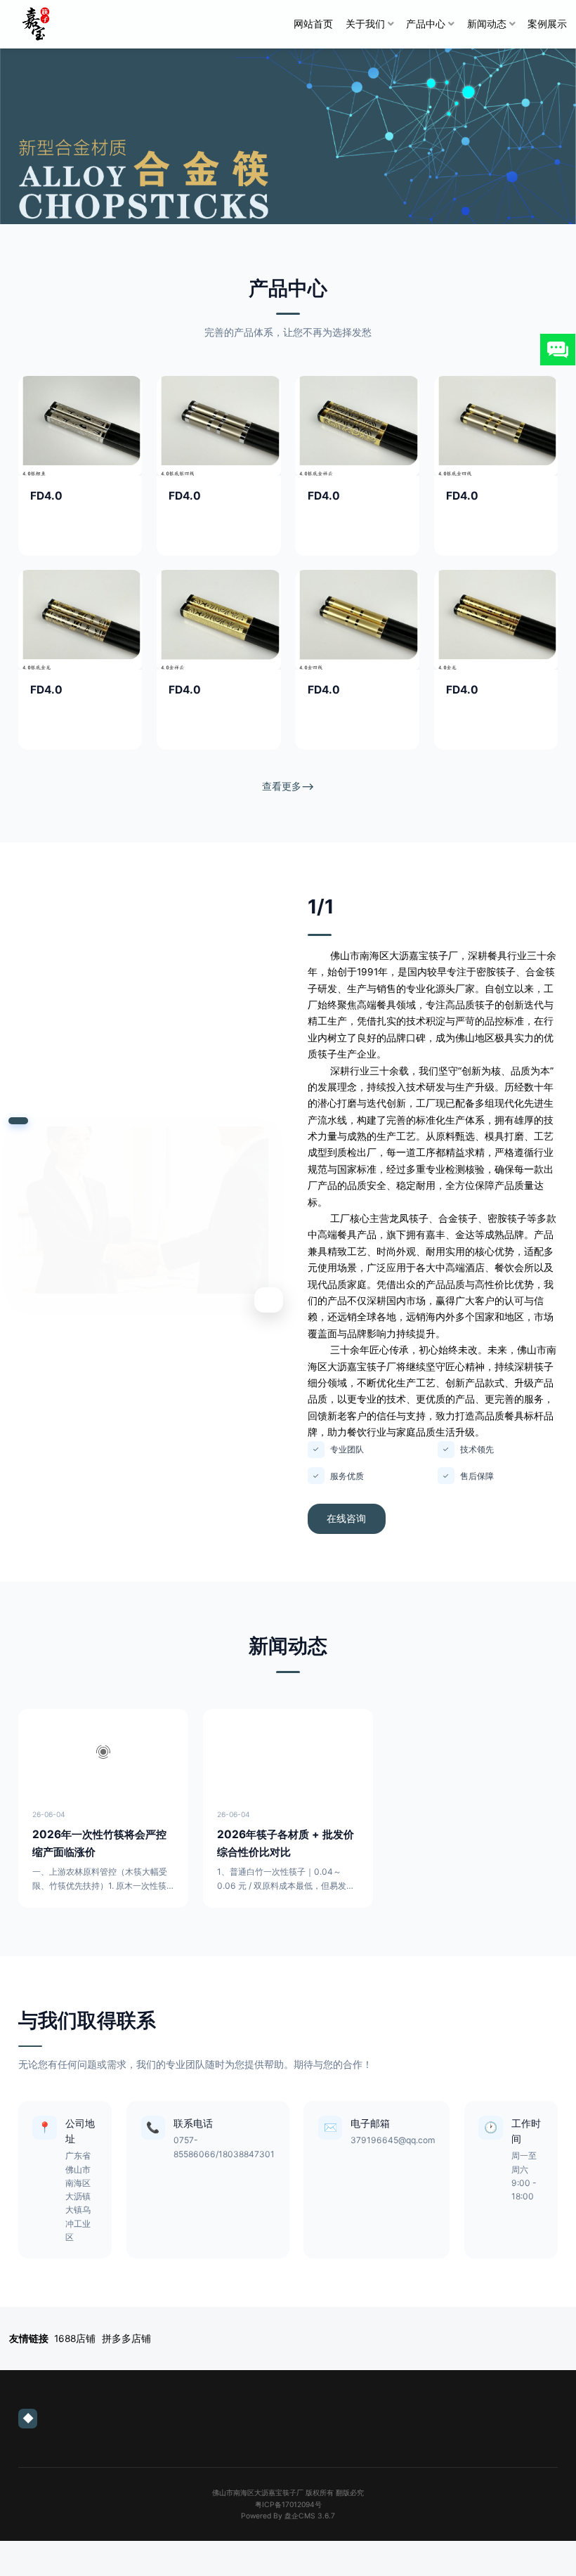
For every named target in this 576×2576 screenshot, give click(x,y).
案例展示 (547, 24)
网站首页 (313, 24)
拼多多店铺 (126, 2338)
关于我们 (365, 24)
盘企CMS (288, 2516)
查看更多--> (288, 786)
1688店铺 (75, 2338)
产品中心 (426, 24)
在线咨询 (346, 1518)
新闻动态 (487, 24)
